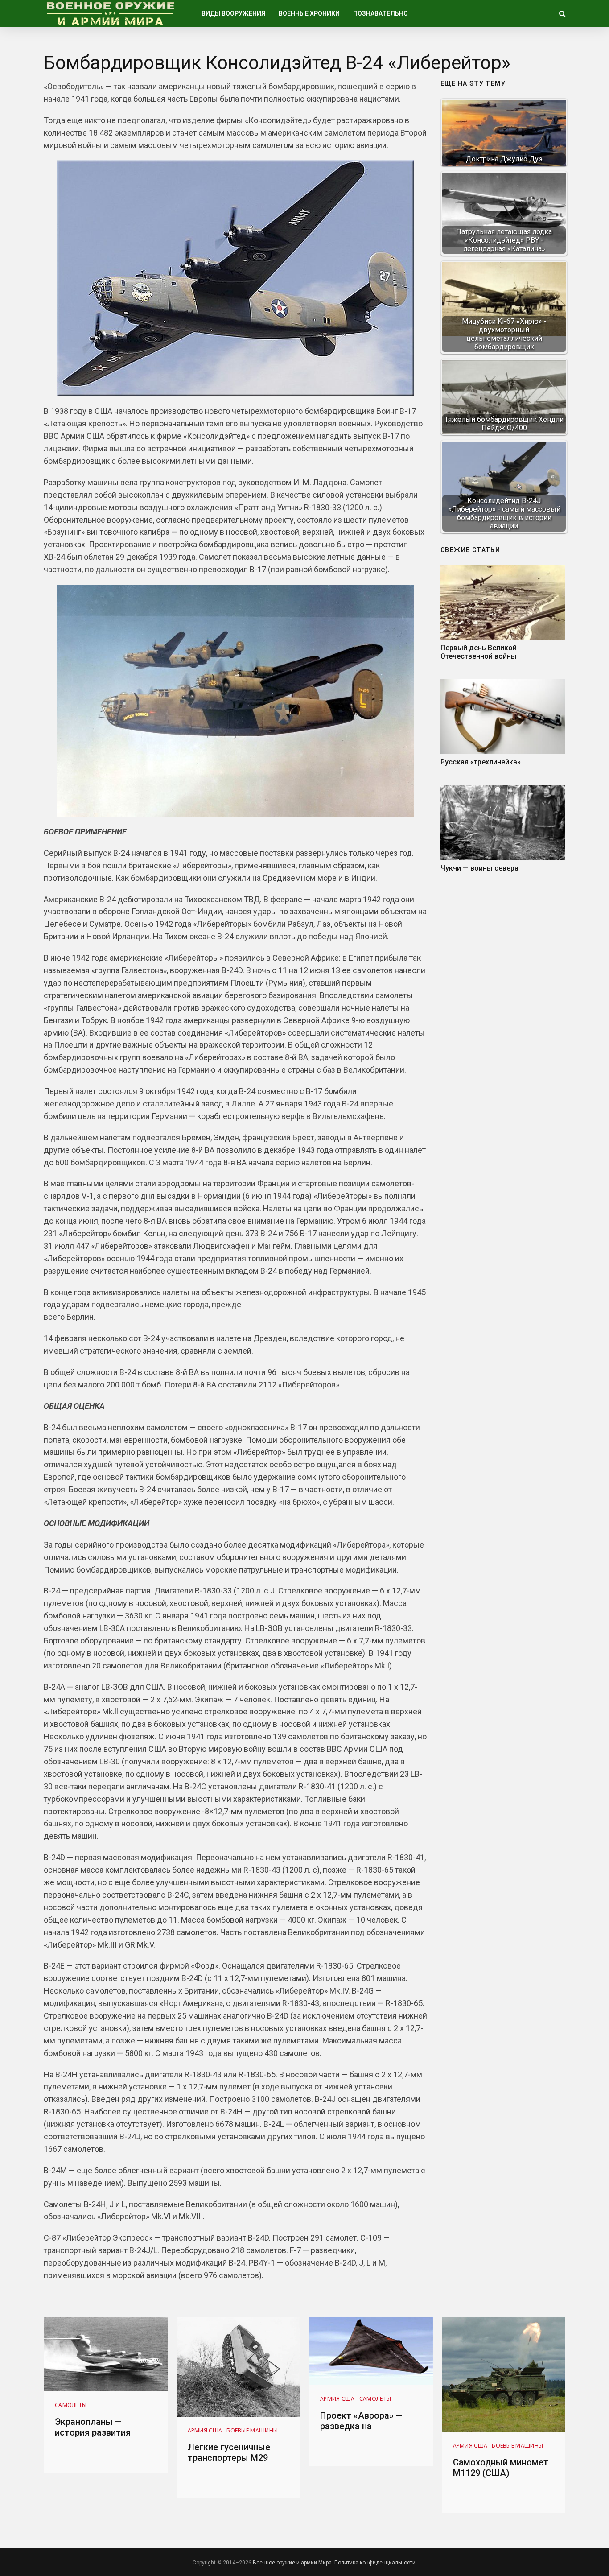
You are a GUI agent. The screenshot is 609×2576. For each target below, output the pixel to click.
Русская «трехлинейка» (481, 762)
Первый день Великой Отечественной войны (479, 652)
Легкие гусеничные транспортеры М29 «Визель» (229, 2458)
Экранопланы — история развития (93, 2427)
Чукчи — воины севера (479, 868)
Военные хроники (309, 13)
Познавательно (381, 13)
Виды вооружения (233, 13)
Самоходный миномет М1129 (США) (501, 2468)
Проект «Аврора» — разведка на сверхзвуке (361, 2426)
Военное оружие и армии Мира (292, 2563)
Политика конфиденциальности (375, 2563)
